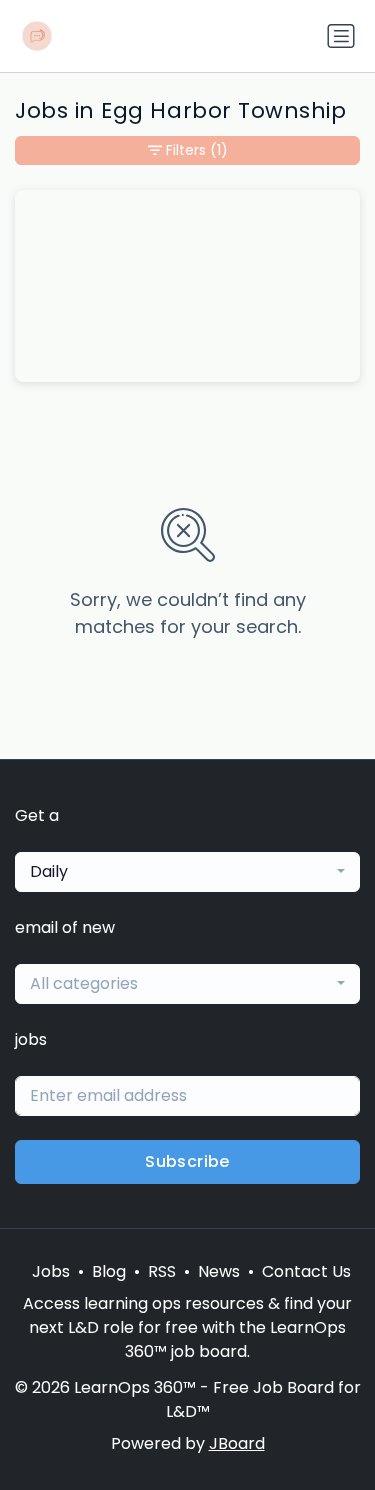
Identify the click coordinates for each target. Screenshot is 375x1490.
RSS (162, 1271)
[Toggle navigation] (341, 36)
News (219, 1271)
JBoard (237, 1443)
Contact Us (306, 1271)
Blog (109, 1271)
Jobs (51, 1271)
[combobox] (187, 872)
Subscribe (187, 1161)
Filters (197, 150)
